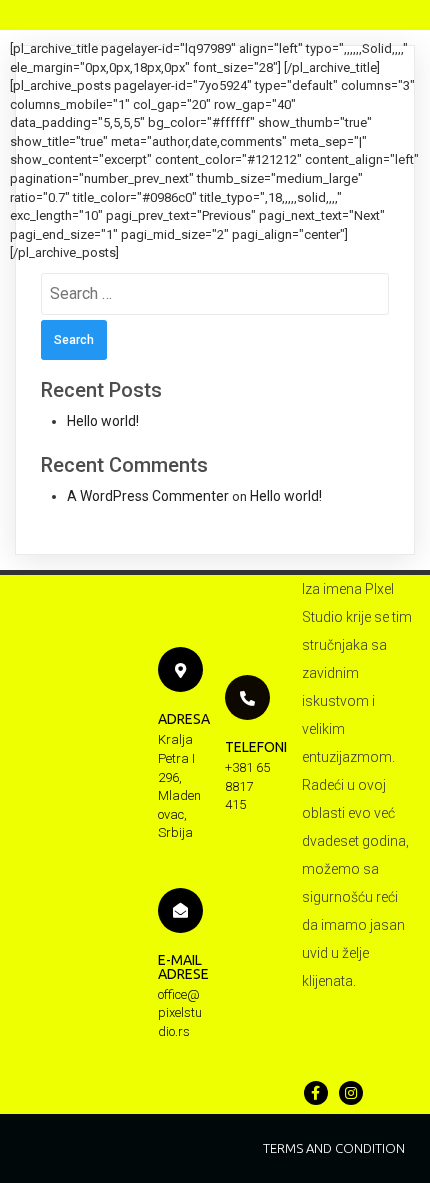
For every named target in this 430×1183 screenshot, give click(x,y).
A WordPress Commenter (148, 496)
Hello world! (103, 421)
